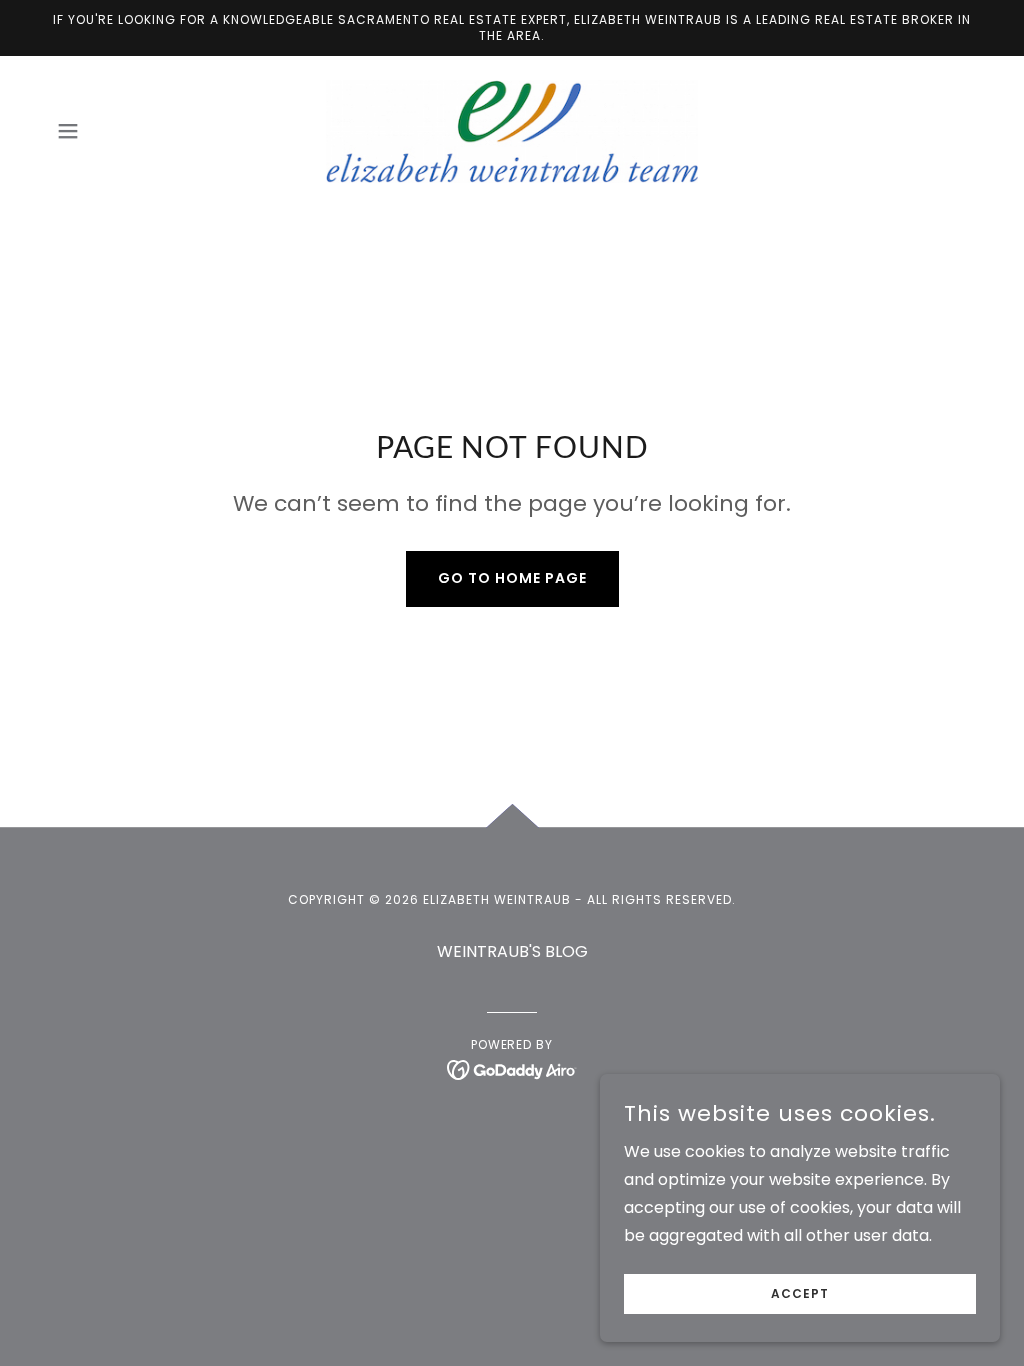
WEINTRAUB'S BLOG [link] (512, 951)
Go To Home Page (512, 578)
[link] (511, 130)
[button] (68, 131)
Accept (800, 1293)
